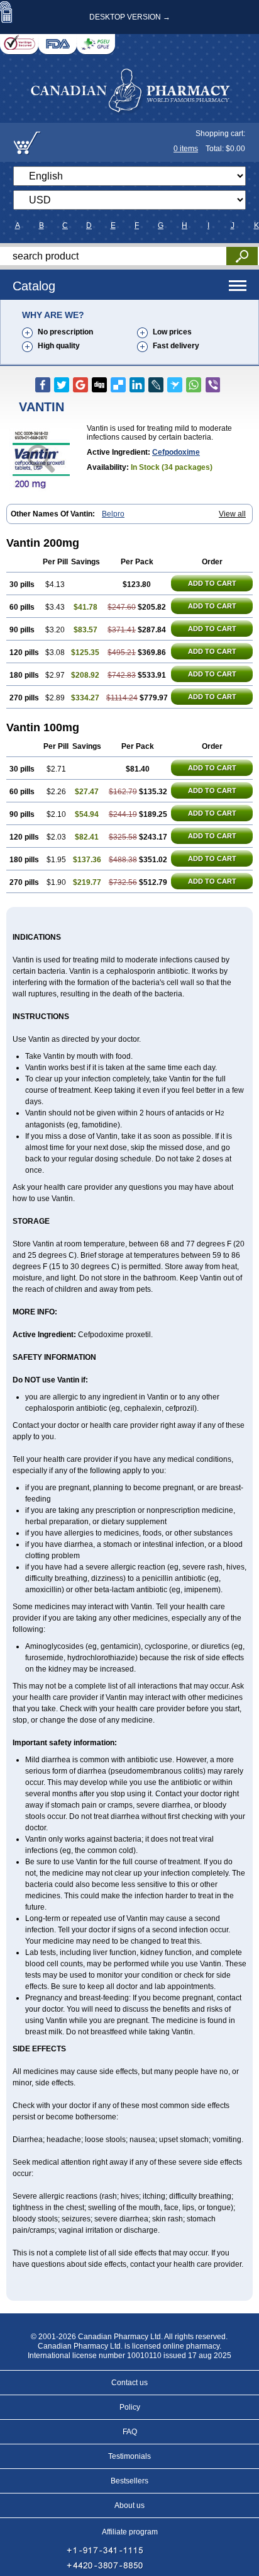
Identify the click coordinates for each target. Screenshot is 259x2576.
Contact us (129, 2383)
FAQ (130, 2432)
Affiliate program (130, 2532)
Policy (130, 2407)
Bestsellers (129, 2481)
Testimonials (129, 2456)
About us (129, 2505)
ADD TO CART (212, 583)
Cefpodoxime (176, 452)
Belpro (113, 514)
